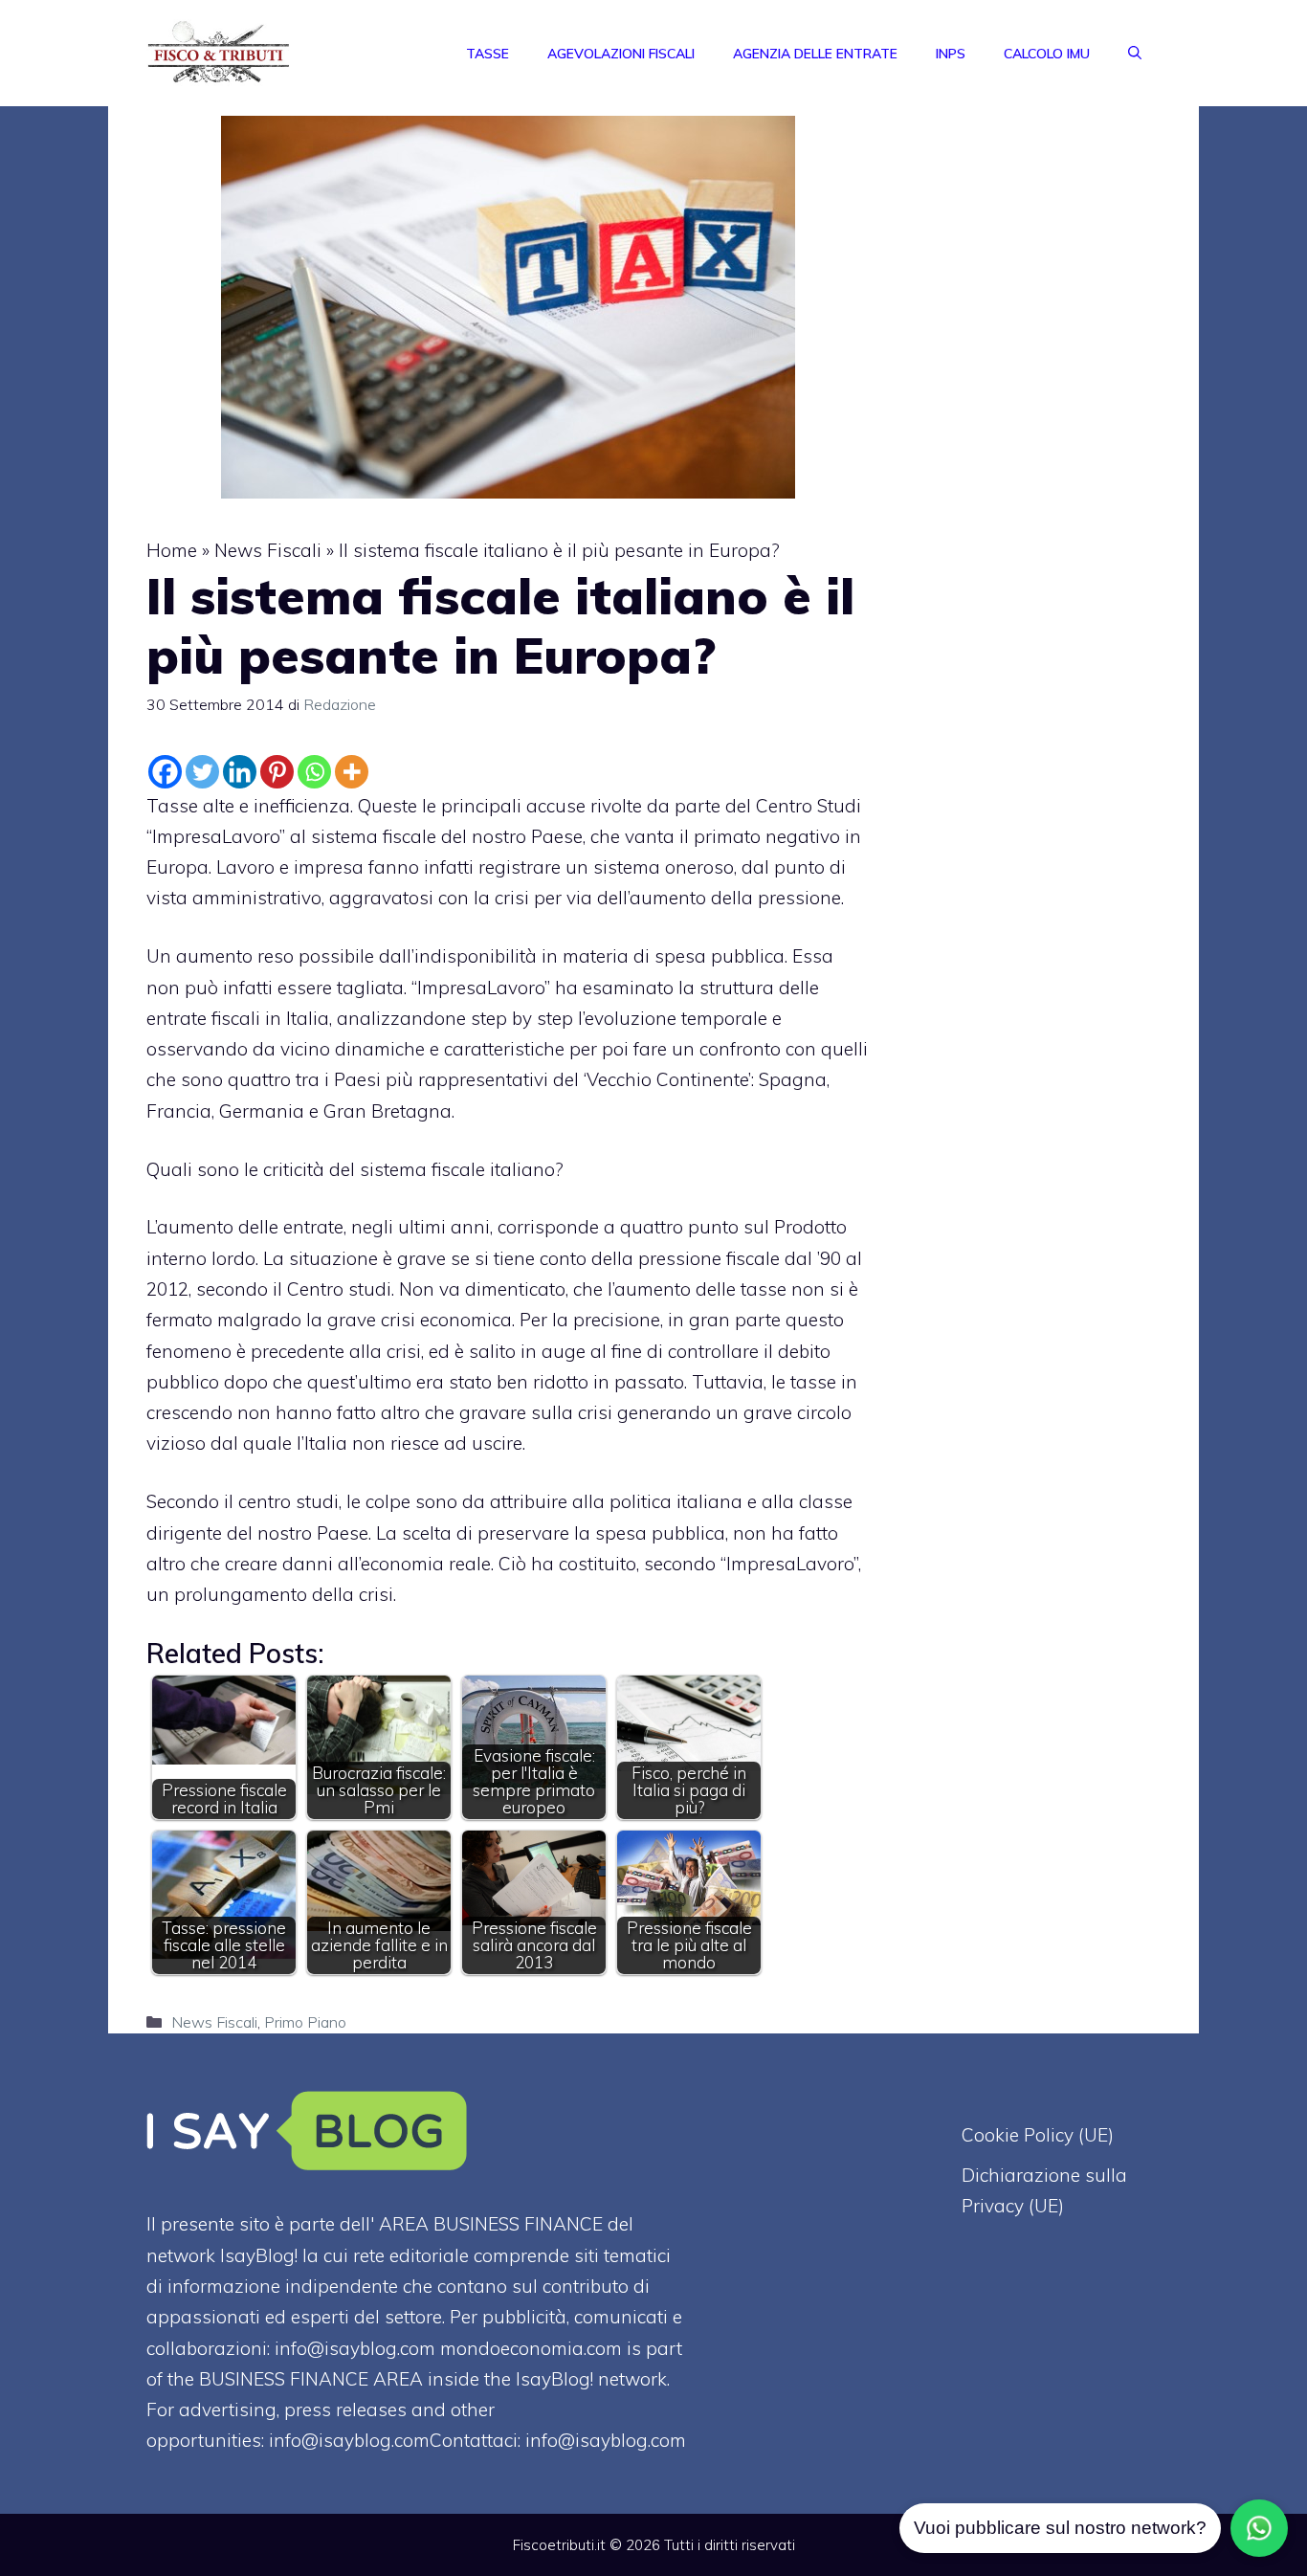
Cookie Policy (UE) (1038, 2135)
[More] (352, 772)
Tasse (487, 54)
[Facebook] (165, 772)
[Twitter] (202, 772)
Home (172, 550)
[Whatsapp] (314, 772)
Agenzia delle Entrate (815, 54)
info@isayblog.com (606, 2440)
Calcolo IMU (1047, 54)
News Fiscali (268, 550)
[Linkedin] (240, 772)
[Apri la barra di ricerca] (1135, 54)
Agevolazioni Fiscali (621, 54)
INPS (951, 54)
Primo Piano (305, 2022)
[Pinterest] (277, 772)
